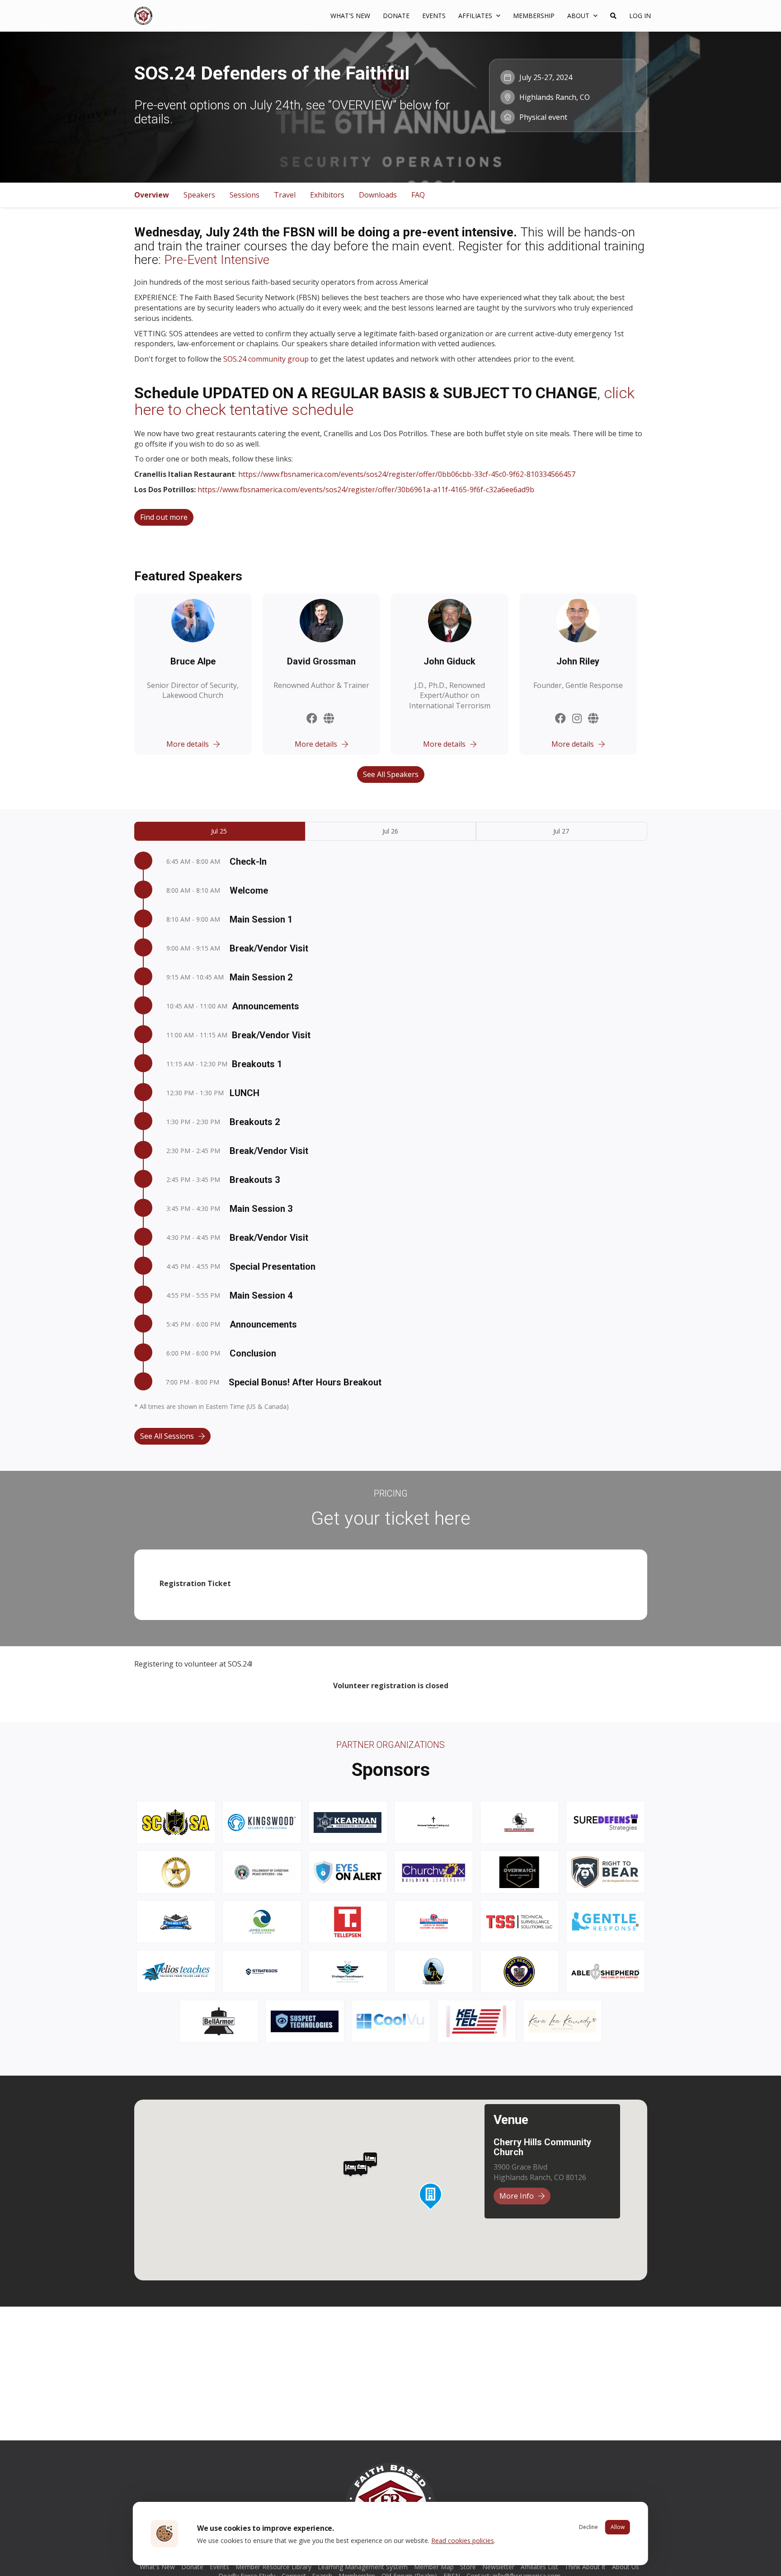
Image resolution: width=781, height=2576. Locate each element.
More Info (517, 2196)
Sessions (245, 195)
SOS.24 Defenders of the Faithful (272, 73)
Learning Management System (363, 2567)
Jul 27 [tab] (561, 831)
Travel (285, 195)
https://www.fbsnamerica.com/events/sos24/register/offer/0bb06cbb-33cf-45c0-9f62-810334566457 (407, 474)
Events (434, 16)
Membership (534, 16)
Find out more (164, 517)
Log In (640, 16)
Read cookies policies (463, 2541)
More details (188, 744)
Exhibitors (327, 195)
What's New (350, 16)
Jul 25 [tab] (219, 831)
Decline (588, 2527)
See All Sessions (167, 1436)
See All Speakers (391, 774)
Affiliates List (539, 2567)
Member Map (434, 2567)
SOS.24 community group (266, 359)
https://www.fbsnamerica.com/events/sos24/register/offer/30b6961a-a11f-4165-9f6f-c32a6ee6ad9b (366, 490)
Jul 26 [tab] (390, 831)
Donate (396, 16)
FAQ (418, 195)
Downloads (378, 195)
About (579, 16)
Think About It (585, 2567)
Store (468, 2567)
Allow (618, 2527)
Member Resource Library (273, 2567)
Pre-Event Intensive (217, 260)
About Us (626, 2567)
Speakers (199, 195)
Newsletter (498, 2567)
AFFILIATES (476, 16)
